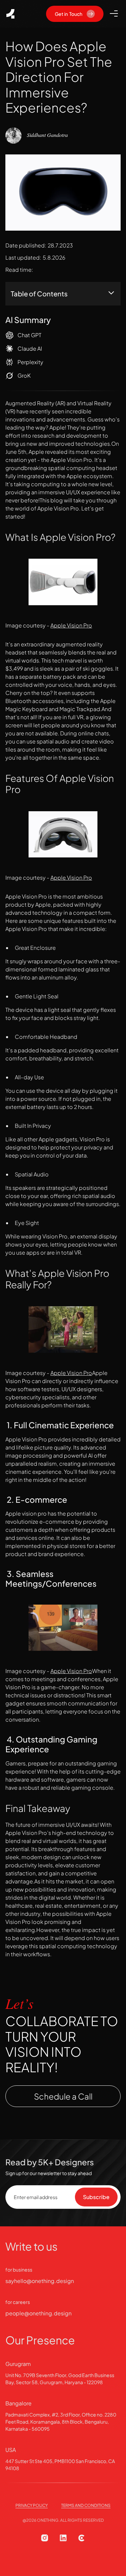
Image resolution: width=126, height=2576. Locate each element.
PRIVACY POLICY (32, 2505)
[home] (10, 14)
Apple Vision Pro (71, 625)
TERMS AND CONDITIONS (86, 2505)
